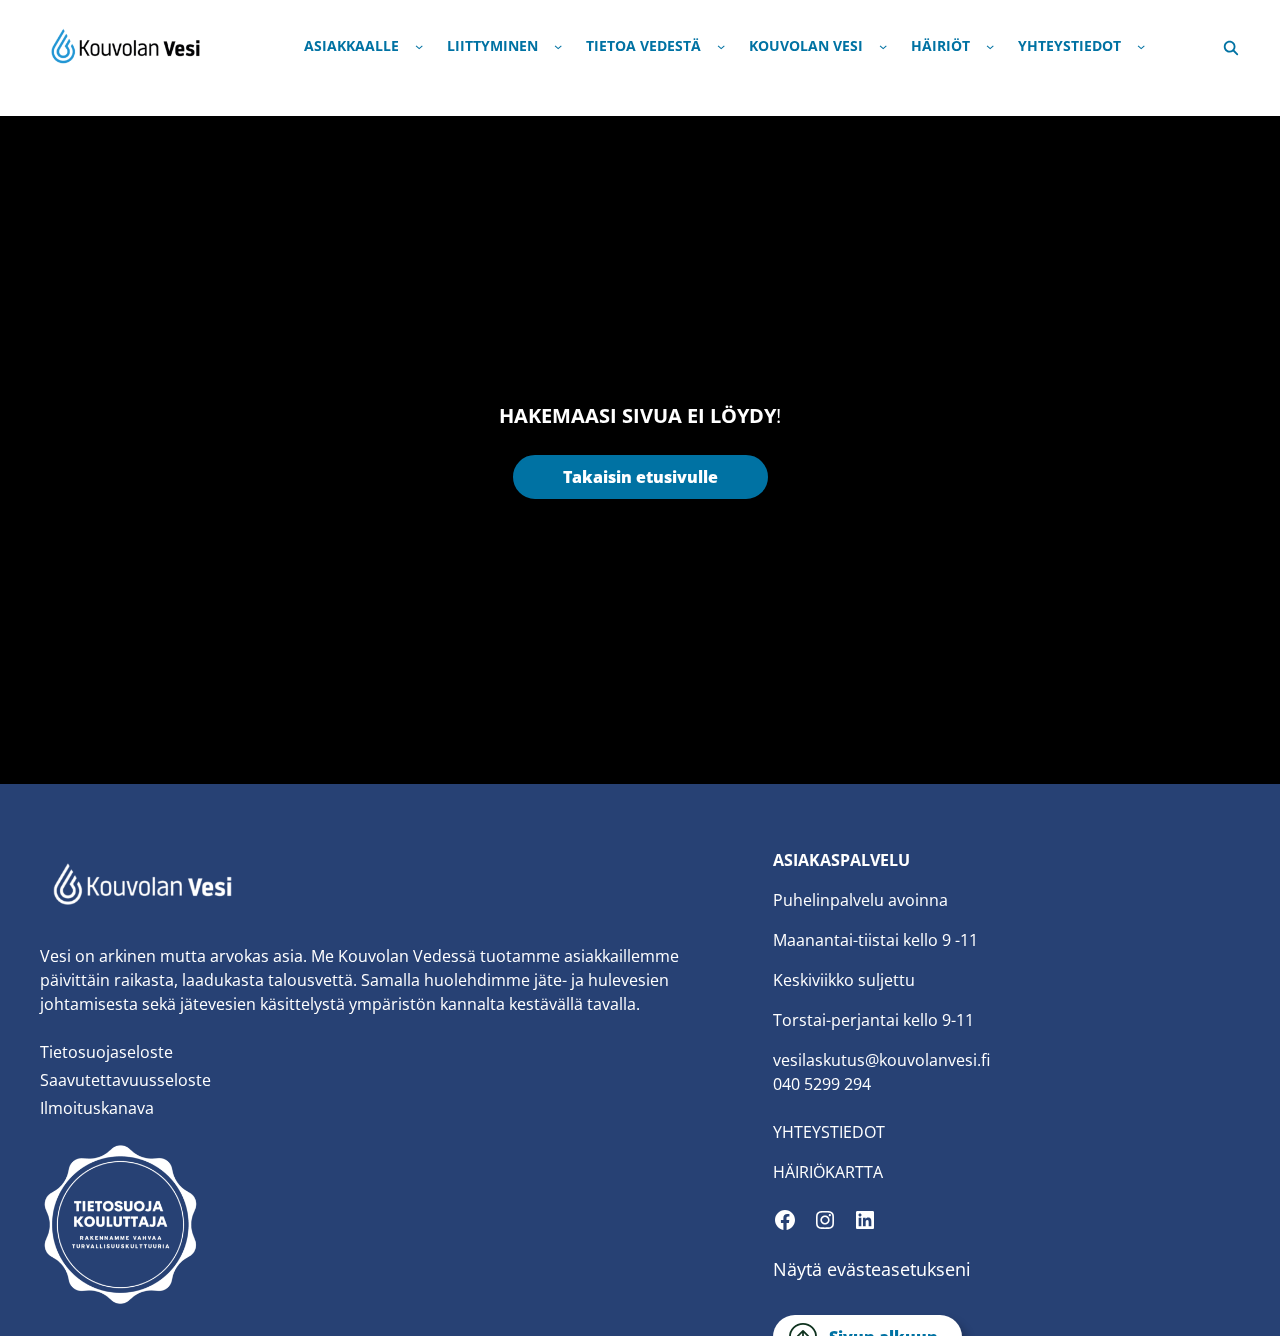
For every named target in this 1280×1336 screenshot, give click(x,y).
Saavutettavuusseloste (125, 1080)
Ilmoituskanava (97, 1108)
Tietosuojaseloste (106, 1052)
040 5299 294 (822, 1084)
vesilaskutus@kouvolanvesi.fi (881, 1060)
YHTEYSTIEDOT (829, 1132)
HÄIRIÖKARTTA (828, 1172)
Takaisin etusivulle (640, 477)
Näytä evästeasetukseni (872, 1269)
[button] (1231, 45)
